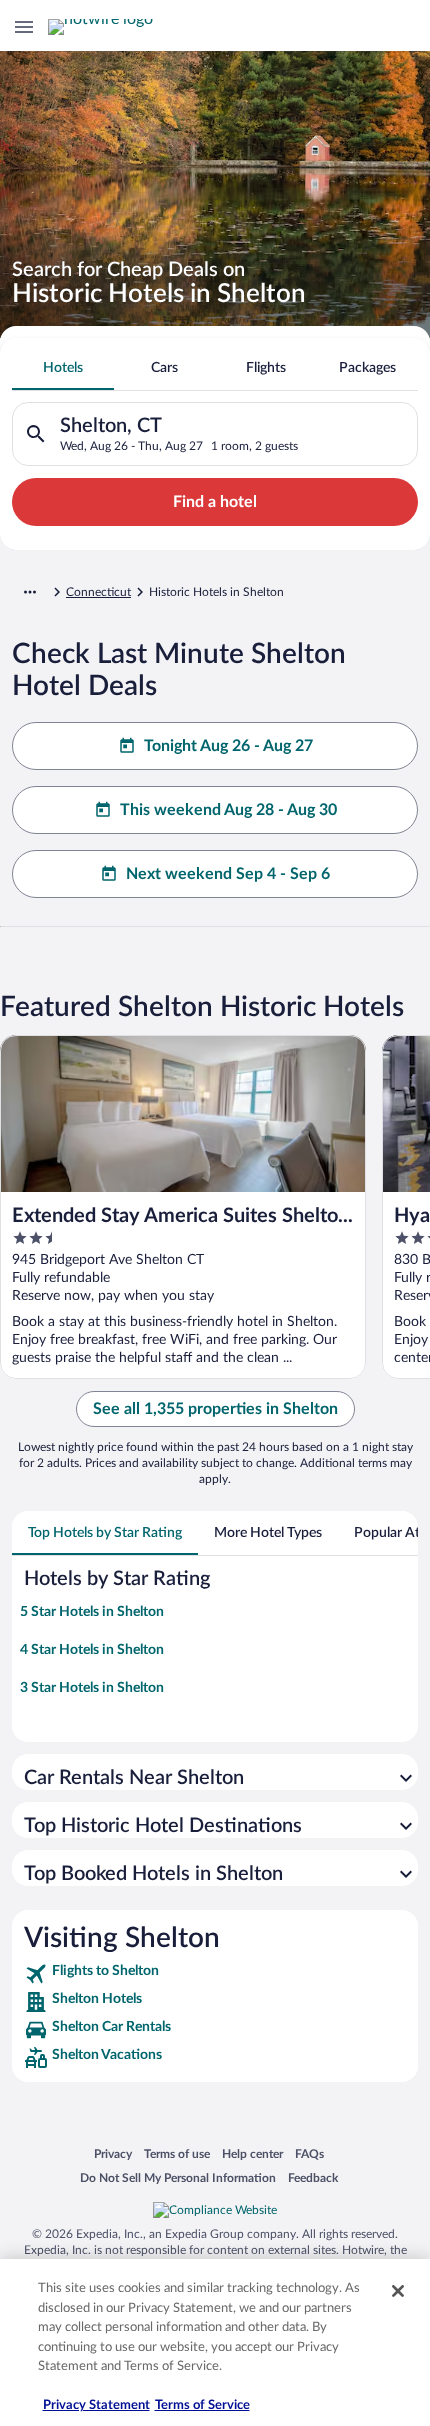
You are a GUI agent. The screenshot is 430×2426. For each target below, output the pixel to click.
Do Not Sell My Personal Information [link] (178, 2177)
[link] (215, 1974)
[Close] (398, 2291)
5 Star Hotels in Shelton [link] (92, 1612)
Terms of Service (202, 2405)
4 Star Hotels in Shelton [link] (92, 1650)
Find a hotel (215, 502)
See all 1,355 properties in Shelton (215, 1409)
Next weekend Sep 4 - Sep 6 (228, 874)
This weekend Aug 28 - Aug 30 (228, 810)
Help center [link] (252, 2153)
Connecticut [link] (98, 592)
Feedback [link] (313, 2177)
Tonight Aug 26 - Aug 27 (228, 746)
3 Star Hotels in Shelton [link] (92, 1688)
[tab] (63, 368)
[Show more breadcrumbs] (30, 592)
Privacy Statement (96, 2405)
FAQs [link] (309, 2153)
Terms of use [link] (177, 2153)
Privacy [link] (113, 2153)
